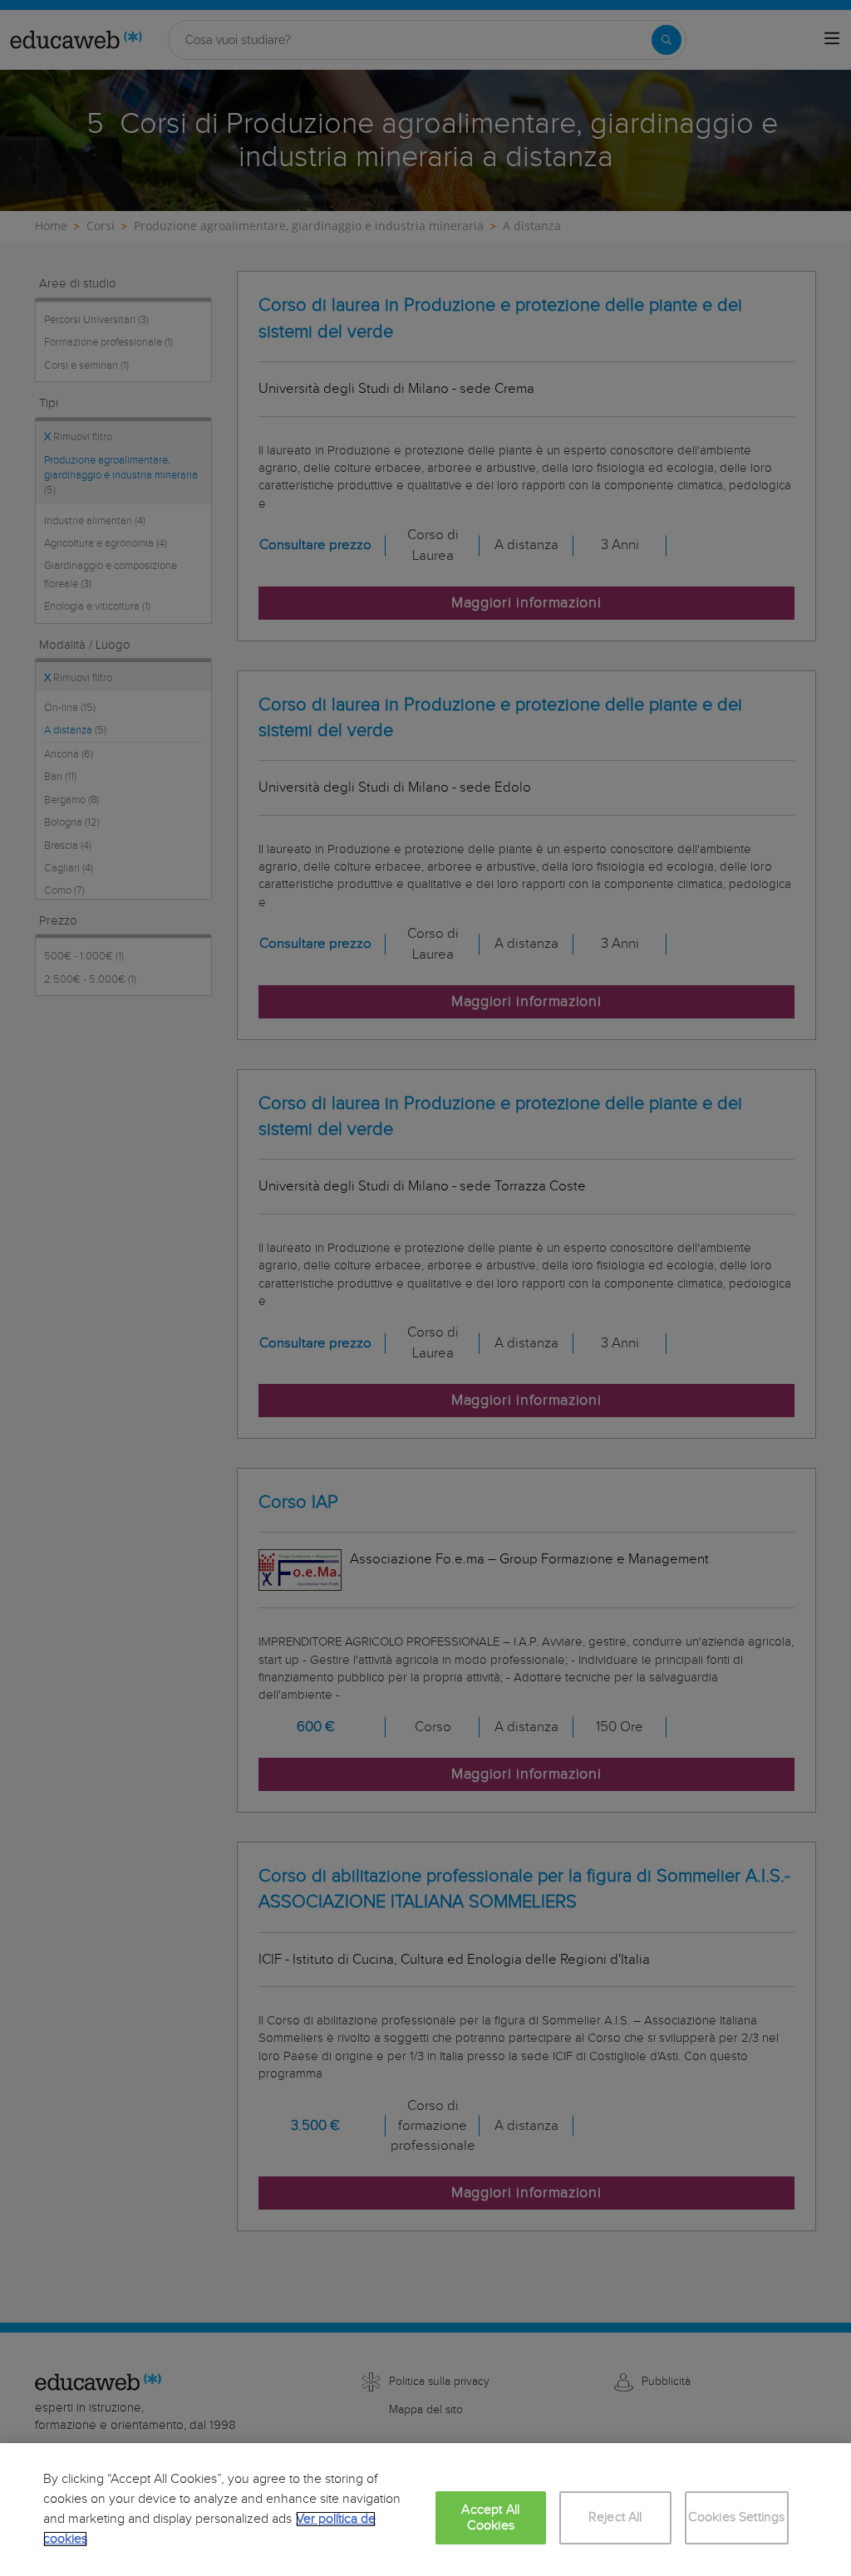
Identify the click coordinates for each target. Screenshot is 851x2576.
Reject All (615, 2517)
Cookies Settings (737, 2517)
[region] (425, 2510)
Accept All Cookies (490, 2518)
